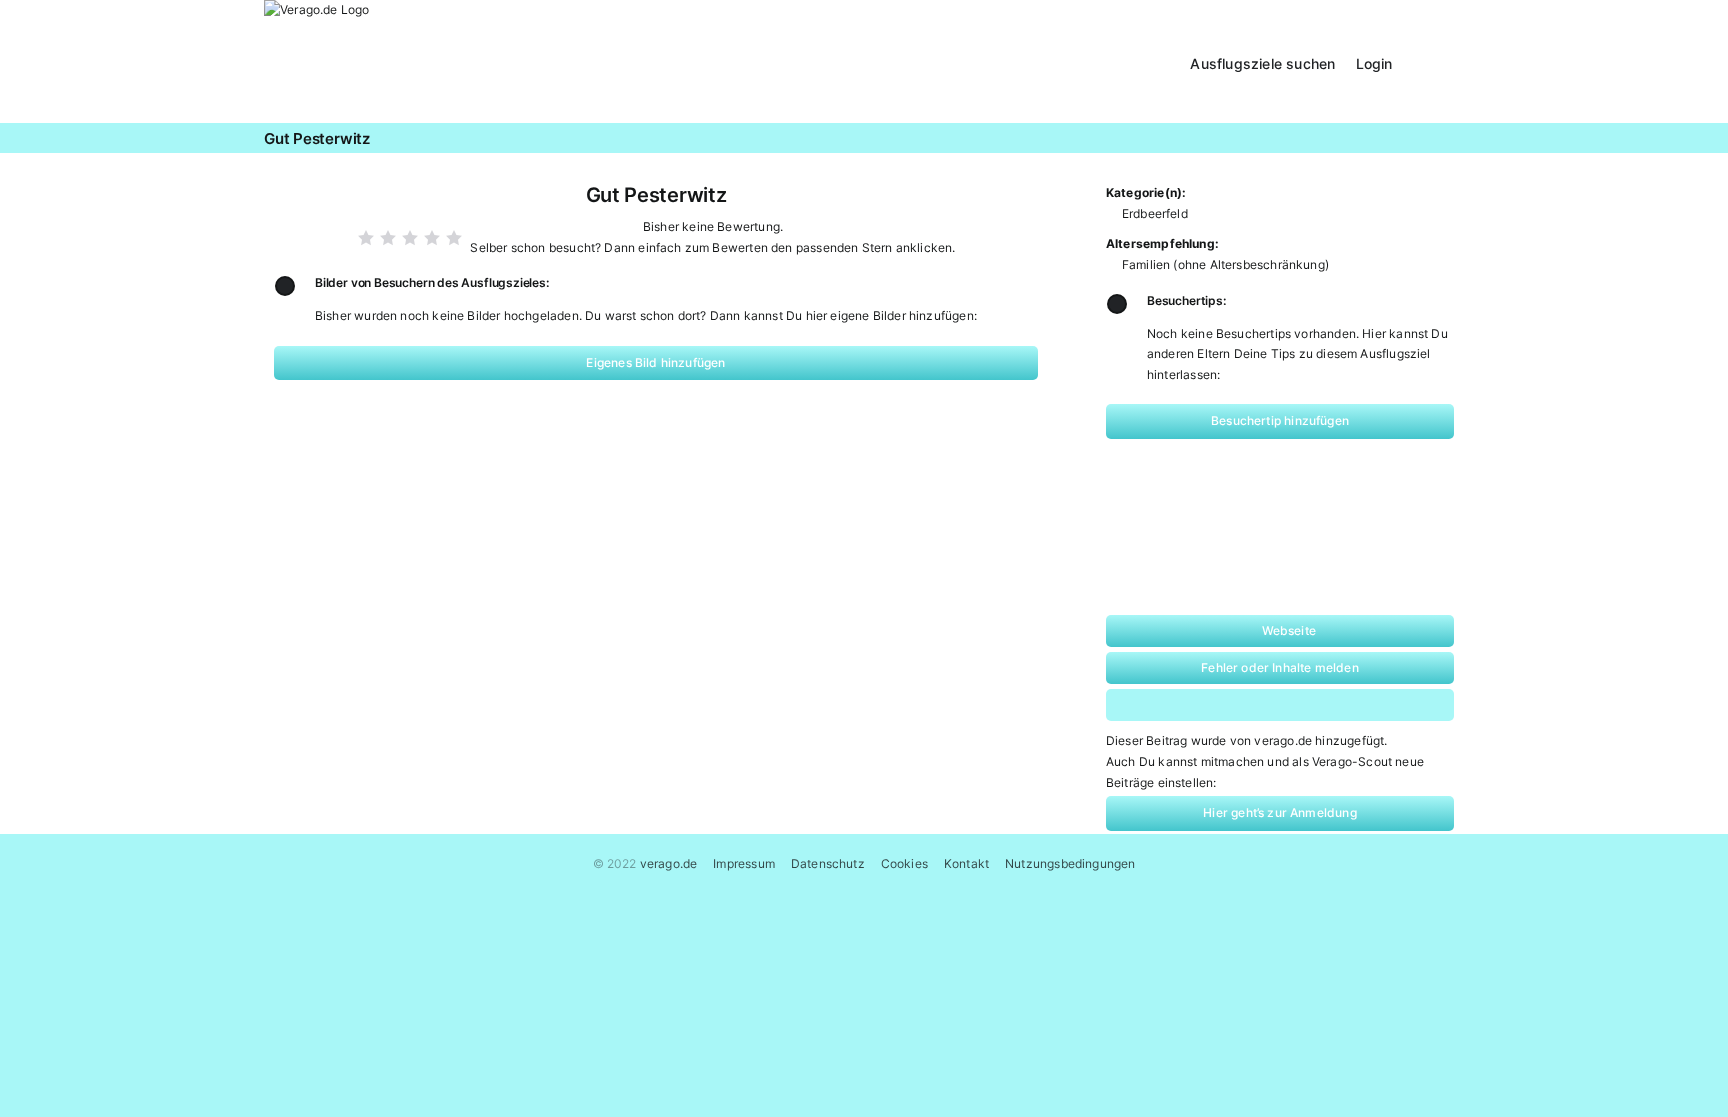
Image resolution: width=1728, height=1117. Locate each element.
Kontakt (966, 863)
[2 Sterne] (388, 238)
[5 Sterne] (454, 238)
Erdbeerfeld (1155, 213)
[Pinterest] (1299, 705)
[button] (1438, 61)
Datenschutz (828, 863)
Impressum (744, 863)
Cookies (904, 863)
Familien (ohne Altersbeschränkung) (1225, 264)
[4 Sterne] (432, 238)
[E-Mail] (1363, 705)
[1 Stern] (366, 238)
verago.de (669, 863)
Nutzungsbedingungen (1070, 863)
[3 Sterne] (410, 238)
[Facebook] (1170, 705)
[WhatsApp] (1235, 705)
